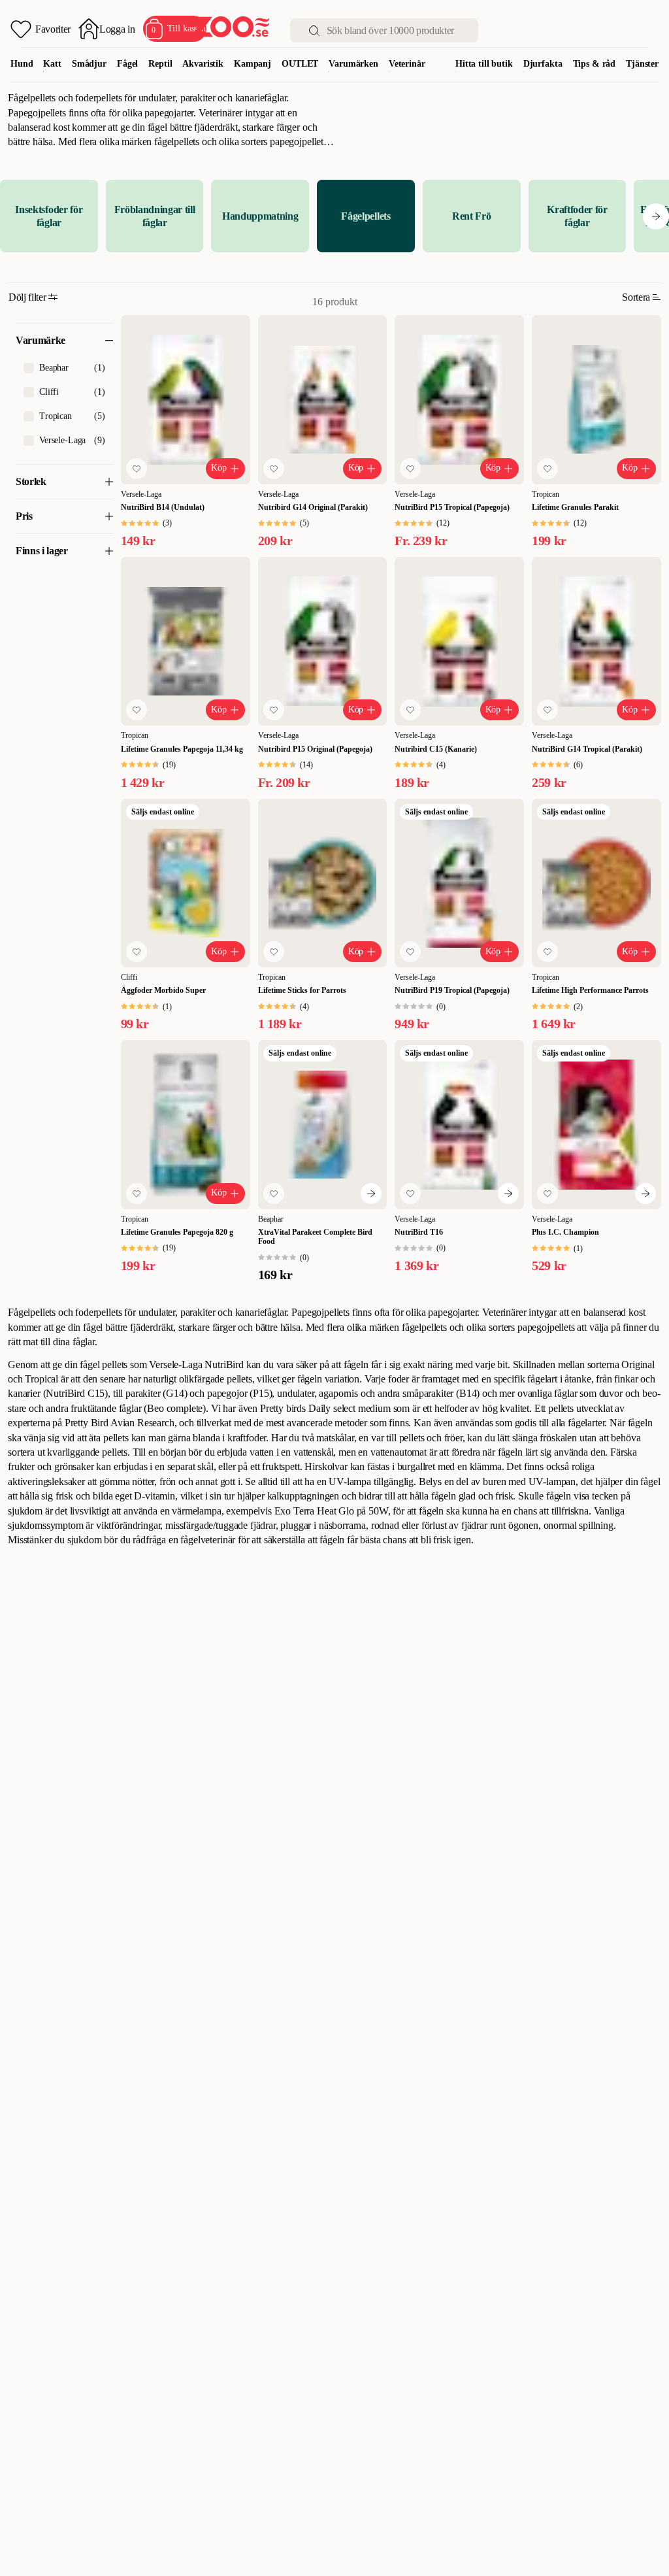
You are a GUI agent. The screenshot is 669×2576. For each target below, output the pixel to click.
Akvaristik (203, 64)
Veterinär (407, 64)
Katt (52, 64)
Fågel (127, 64)
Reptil (160, 64)
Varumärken (353, 64)
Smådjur (89, 64)
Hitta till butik (484, 64)
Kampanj (253, 64)
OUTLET (300, 64)
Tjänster (642, 64)
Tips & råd (595, 64)
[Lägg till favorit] (137, 469)
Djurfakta (543, 64)
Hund (22, 64)
